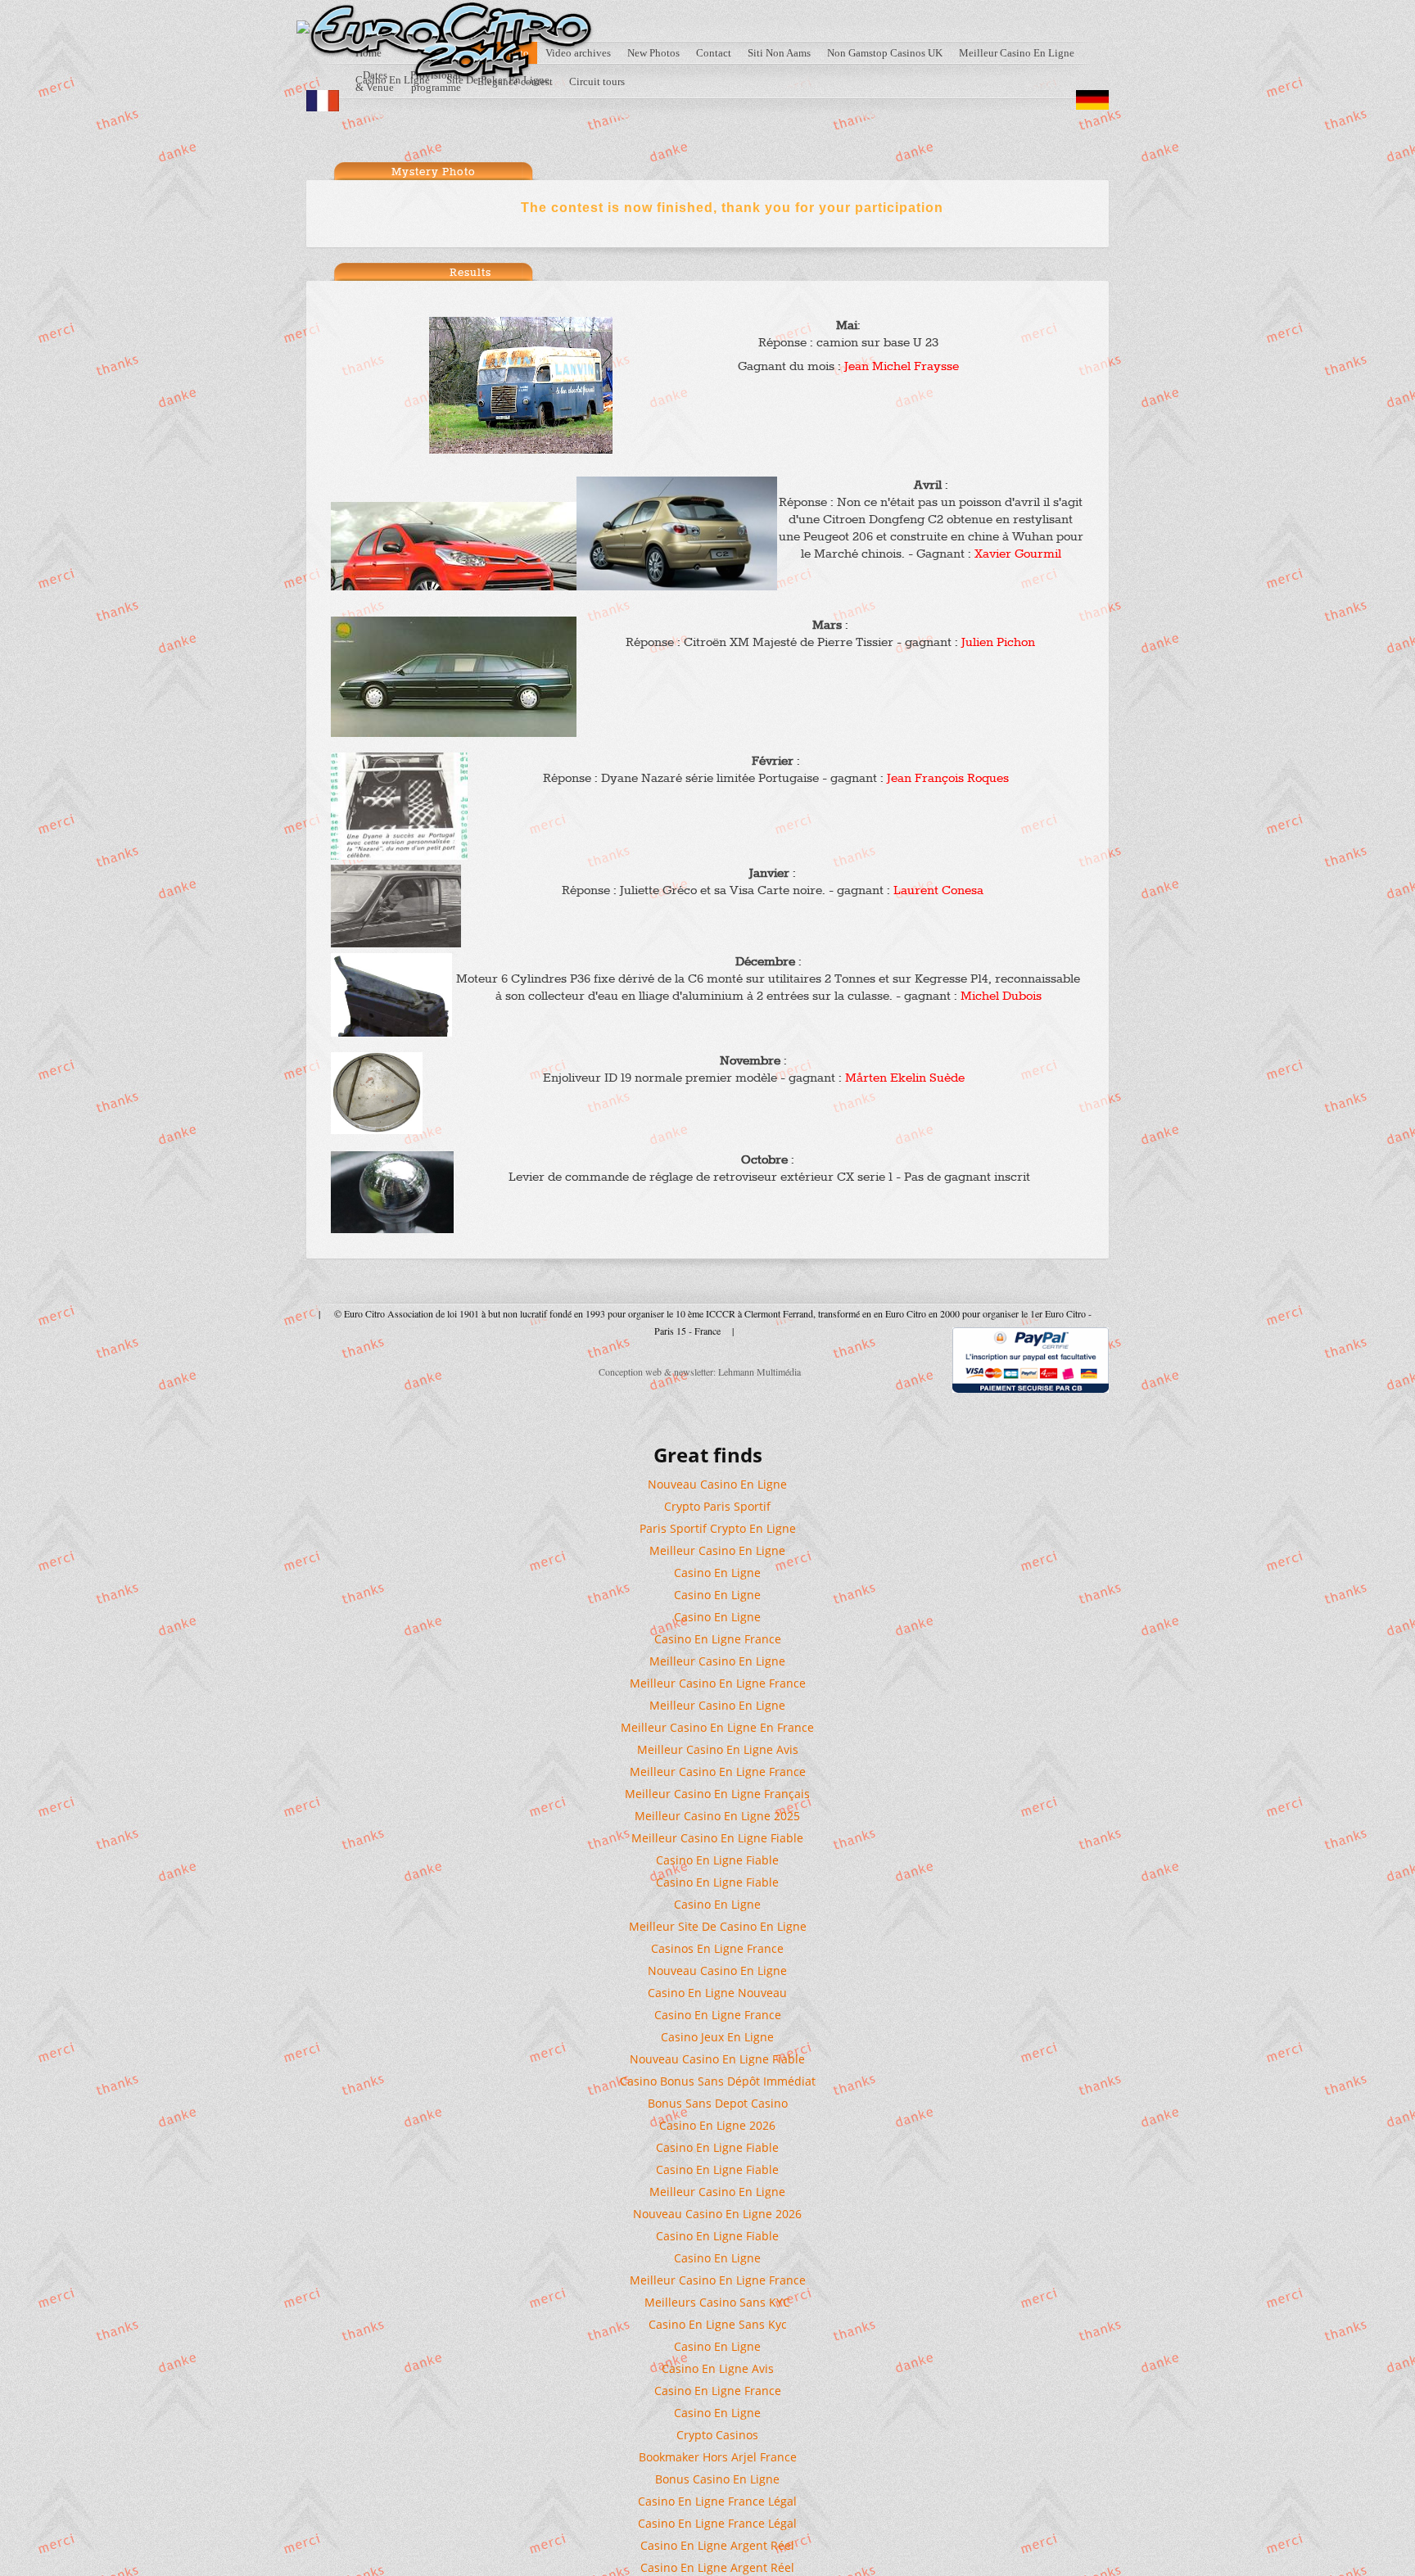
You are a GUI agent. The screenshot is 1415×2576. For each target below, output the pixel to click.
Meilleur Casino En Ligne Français (717, 1794)
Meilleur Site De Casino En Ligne (718, 1926)
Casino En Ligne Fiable (717, 1860)
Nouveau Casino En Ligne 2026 (717, 2214)
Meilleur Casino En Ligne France (718, 1683)
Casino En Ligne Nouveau (717, 1993)
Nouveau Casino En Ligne (717, 1484)
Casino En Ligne (717, 1573)
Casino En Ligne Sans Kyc (718, 2324)
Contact (714, 53)
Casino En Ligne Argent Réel (717, 2545)
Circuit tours (597, 81)
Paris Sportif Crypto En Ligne (718, 1528)
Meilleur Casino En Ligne (1017, 53)
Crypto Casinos (717, 2435)
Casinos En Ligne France (717, 1948)
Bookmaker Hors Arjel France (718, 2457)
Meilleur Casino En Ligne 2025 (717, 1816)
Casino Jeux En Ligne (717, 2037)
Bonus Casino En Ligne (717, 2479)
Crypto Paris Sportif (717, 1506)
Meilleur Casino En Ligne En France (717, 1727)
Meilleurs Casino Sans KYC (717, 2302)
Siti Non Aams (779, 53)
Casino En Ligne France (718, 1639)
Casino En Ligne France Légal (717, 2501)
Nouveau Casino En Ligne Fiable (717, 2059)
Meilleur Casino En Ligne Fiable (717, 1838)
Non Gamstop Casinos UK (885, 53)
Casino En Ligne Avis (718, 2368)
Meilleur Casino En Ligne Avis (718, 1749)
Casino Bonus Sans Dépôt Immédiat (718, 2081)
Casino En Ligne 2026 (717, 2125)
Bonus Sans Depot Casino (718, 2103)
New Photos (653, 53)
